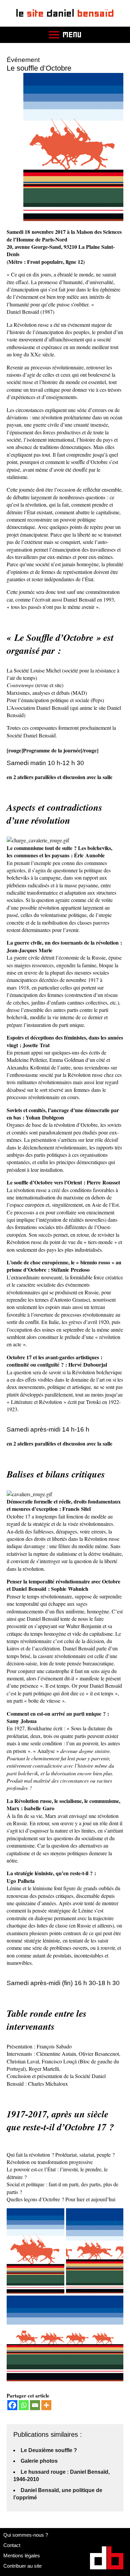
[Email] (35, 2405)
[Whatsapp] (24, 2405)
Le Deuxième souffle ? (49, 2450)
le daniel (65, 13)
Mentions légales (22, 2556)
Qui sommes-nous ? (26, 2535)
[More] (46, 2405)
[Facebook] (12, 2405)
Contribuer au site (22, 2566)
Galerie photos (39, 2461)
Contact (12, 2545)
